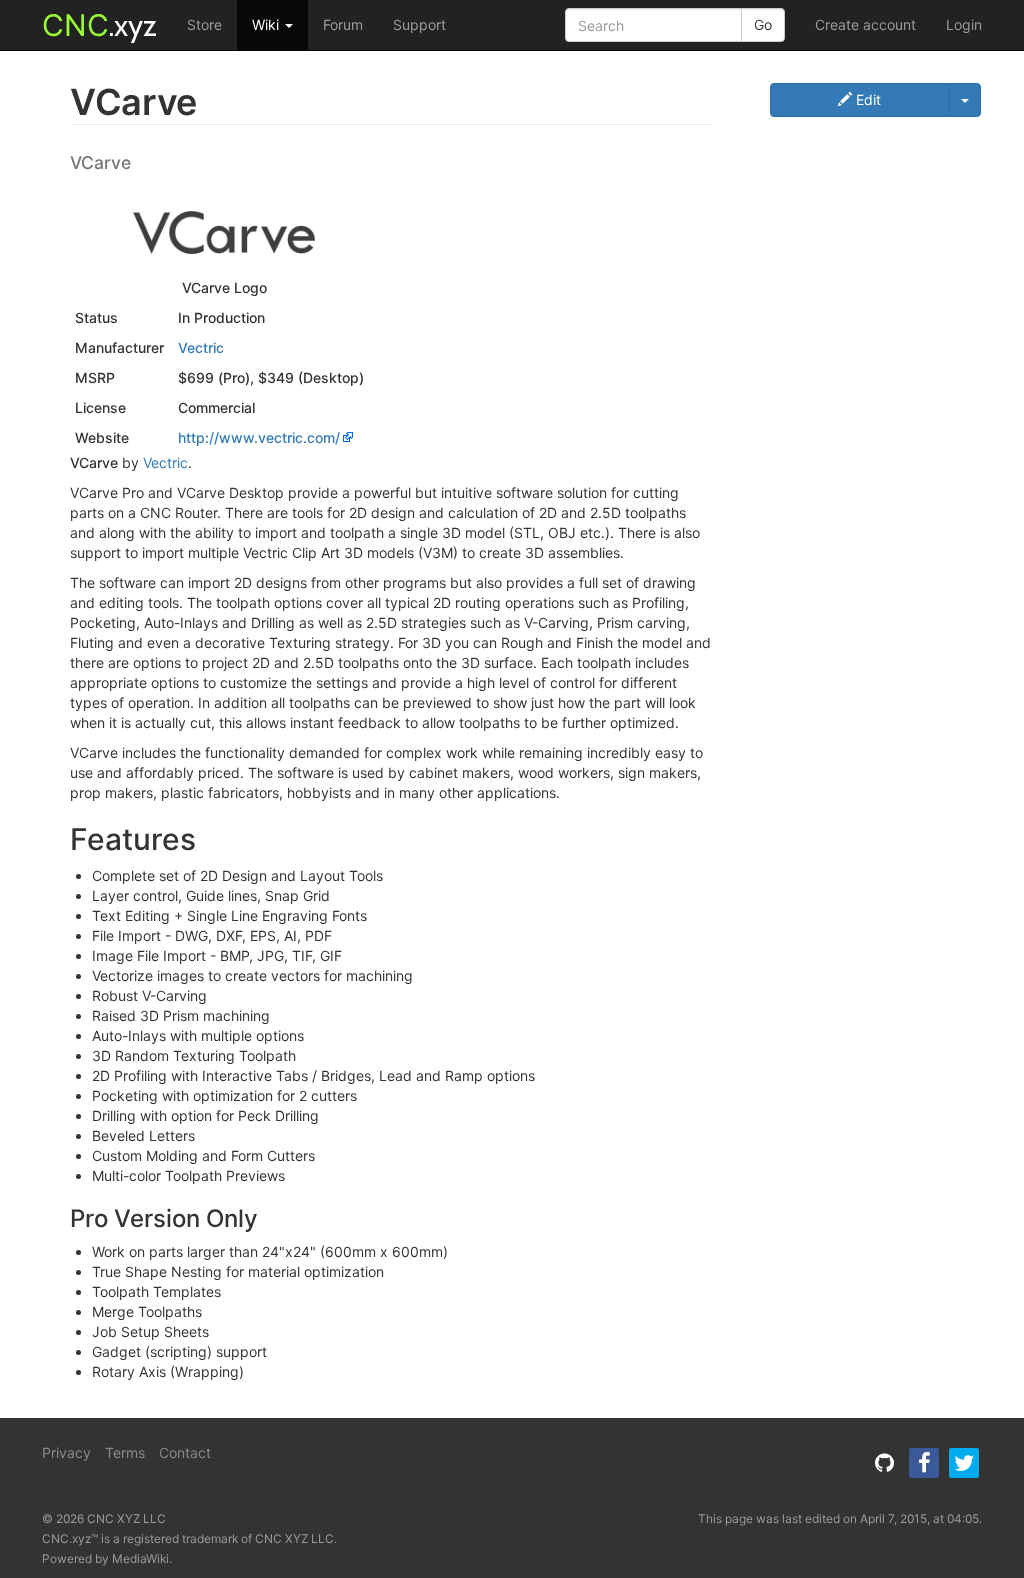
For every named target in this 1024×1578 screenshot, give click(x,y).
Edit (866, 99)
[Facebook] (924, 1463)
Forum (343, 24)
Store (204, 24)
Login (964, 24)
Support (419, 24)
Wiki (267, 24)
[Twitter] (964, 1463)
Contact (185, 1452)
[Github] (884, 1463)
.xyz (99, 25)
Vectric (201, 347)
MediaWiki (140, 1558)
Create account (865, 24)
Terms (125, 1452)
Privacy (66, 1452)
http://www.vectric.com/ (259, 437)
